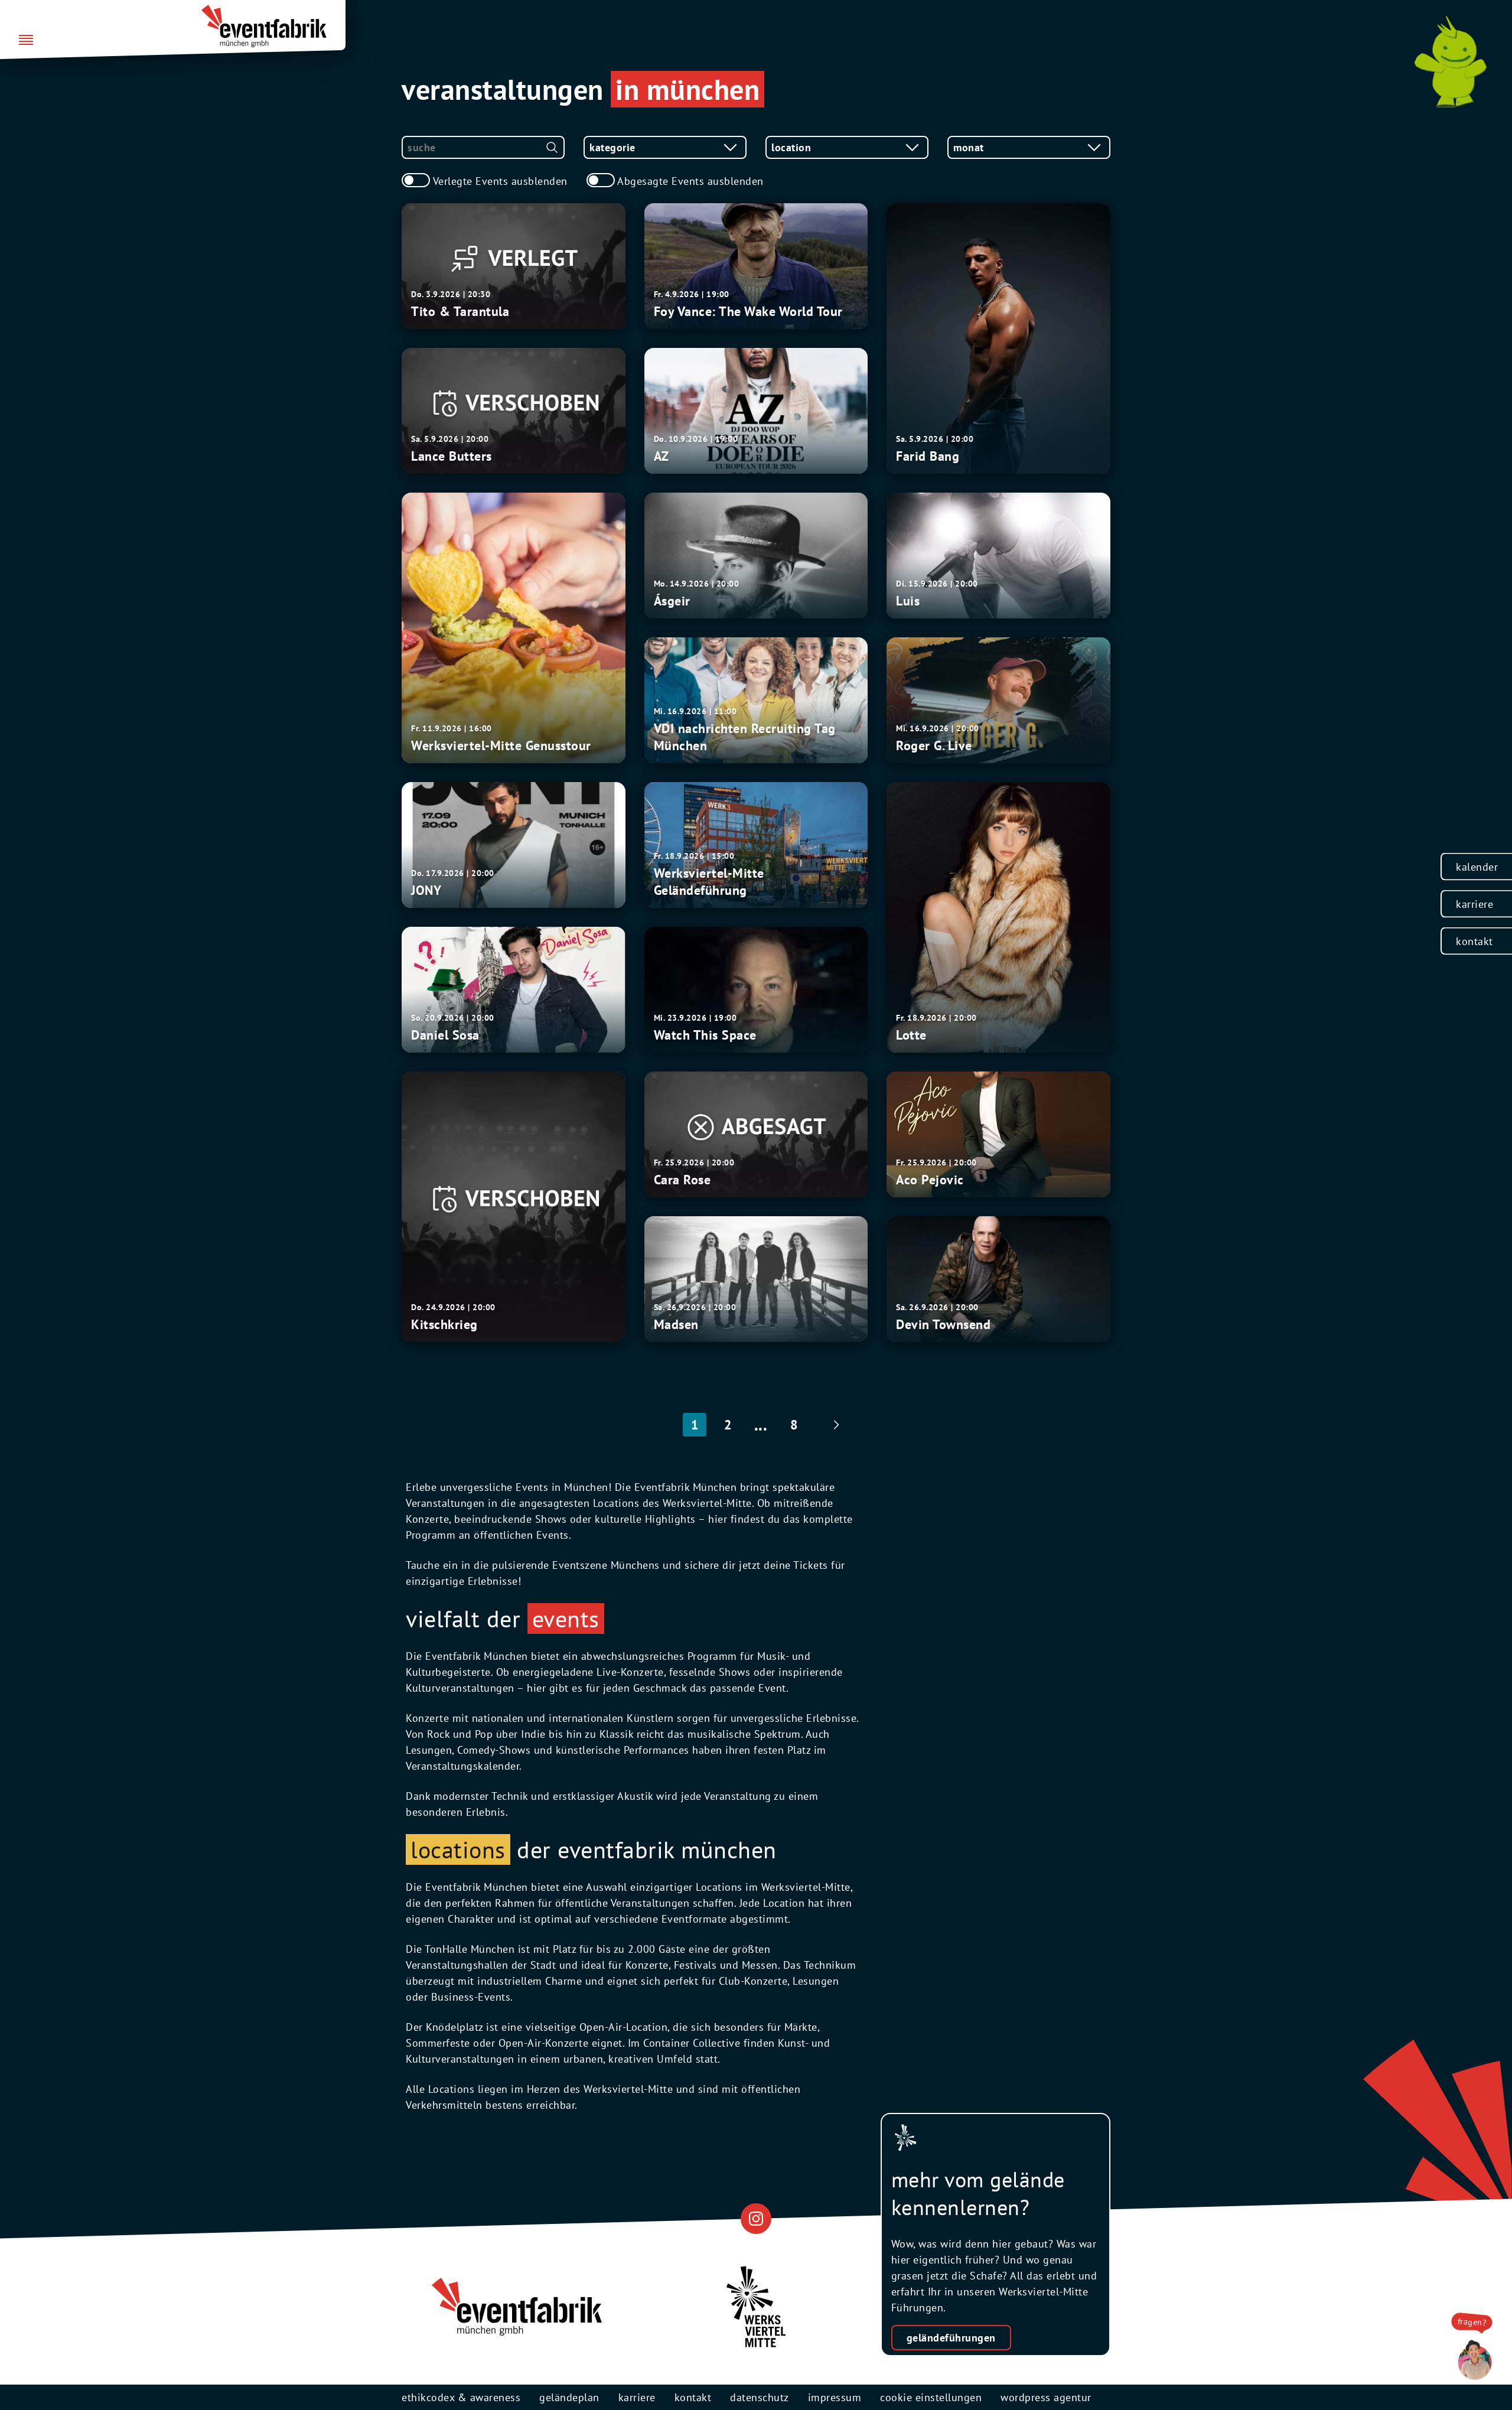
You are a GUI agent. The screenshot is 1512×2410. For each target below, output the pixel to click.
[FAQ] (1472, 2360)
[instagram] (756, 2218)
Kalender (1477, 867)
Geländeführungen (951, 2338)
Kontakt (1474, 941)
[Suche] (552, 147)
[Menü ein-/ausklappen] (26, 41)
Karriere (1474, 904)
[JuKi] (1451, 61)
